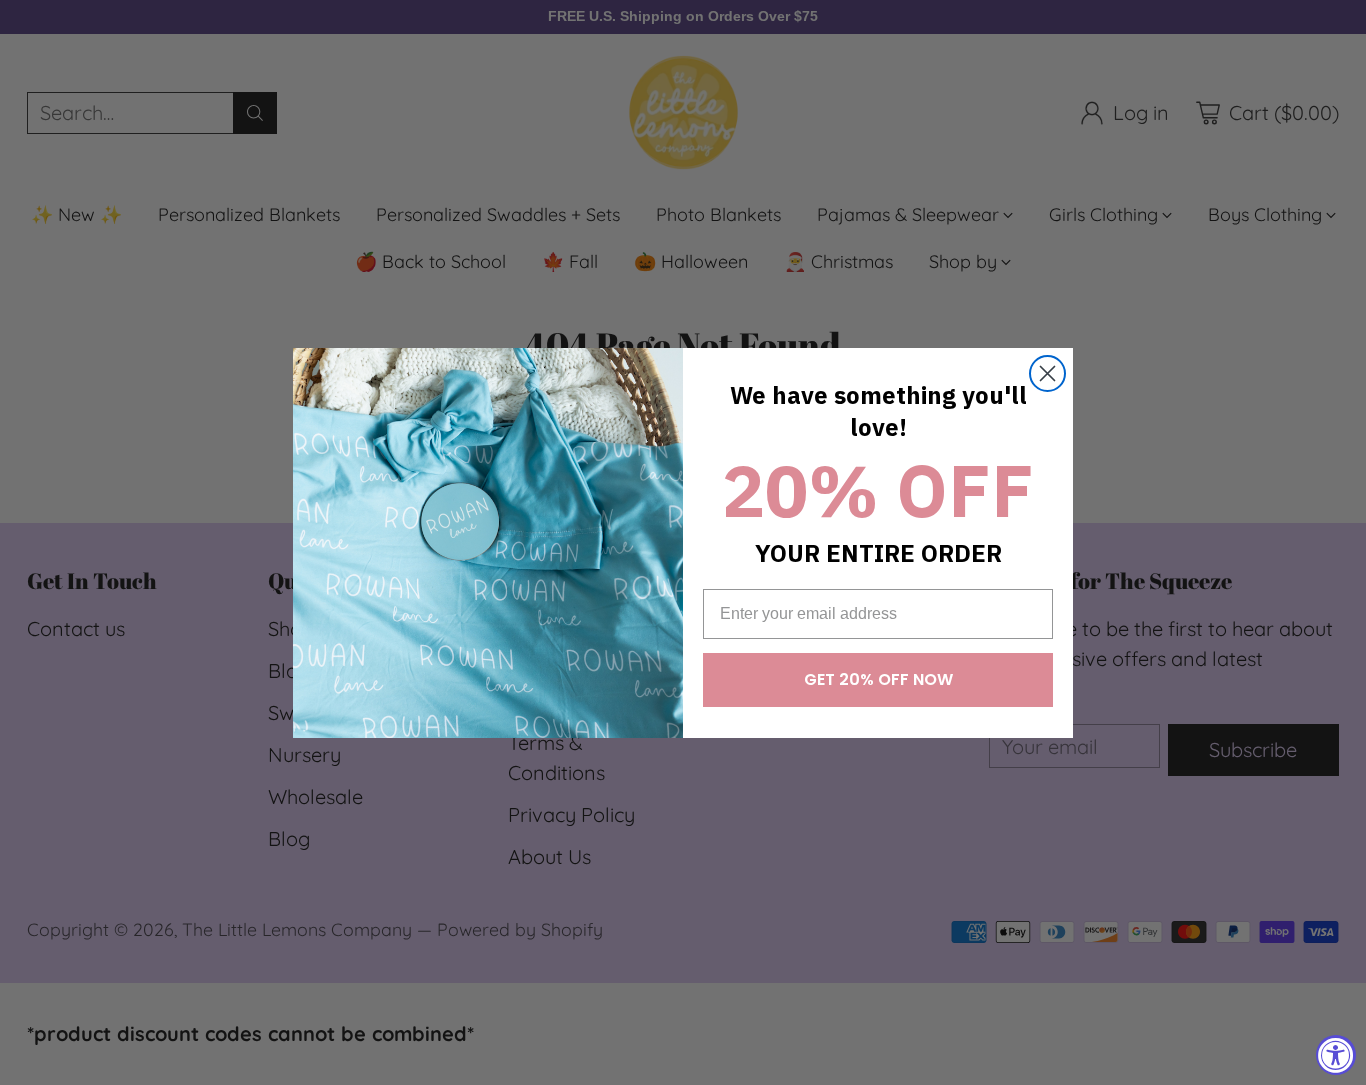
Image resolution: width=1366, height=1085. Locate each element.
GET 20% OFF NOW (878, 679)
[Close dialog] (1047, 373)
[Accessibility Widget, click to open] (1336, 1055)
